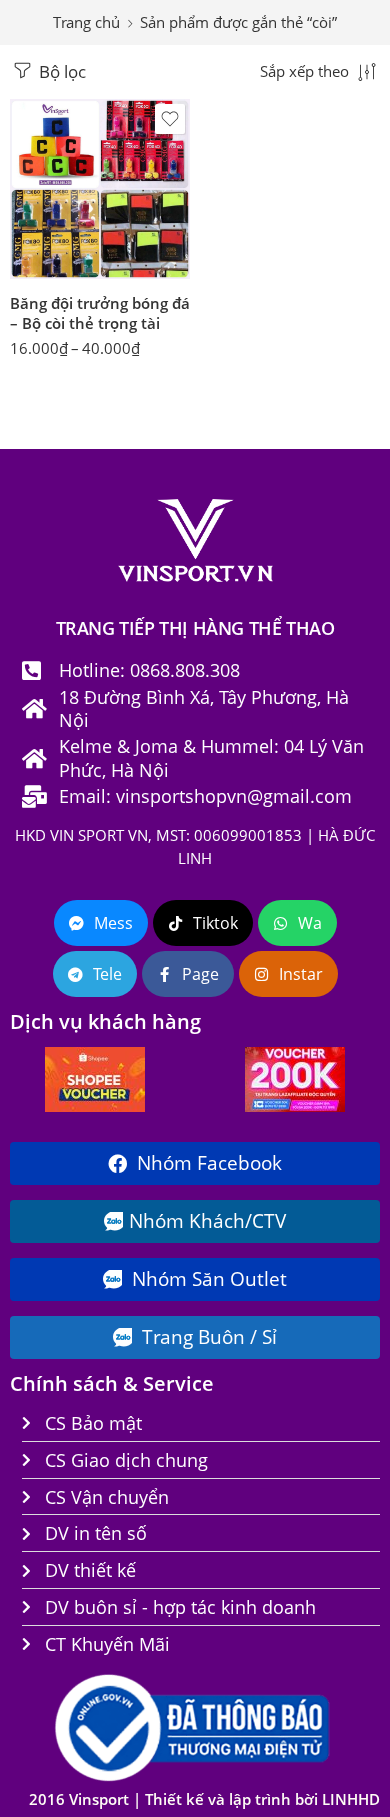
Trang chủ (86, 22)
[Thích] (170, 119)
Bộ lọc (60, 71)
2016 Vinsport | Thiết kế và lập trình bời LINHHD (204, 1799)
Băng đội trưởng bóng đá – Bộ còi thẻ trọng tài (100, 313)
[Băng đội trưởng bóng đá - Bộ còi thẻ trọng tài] (100, 189)
